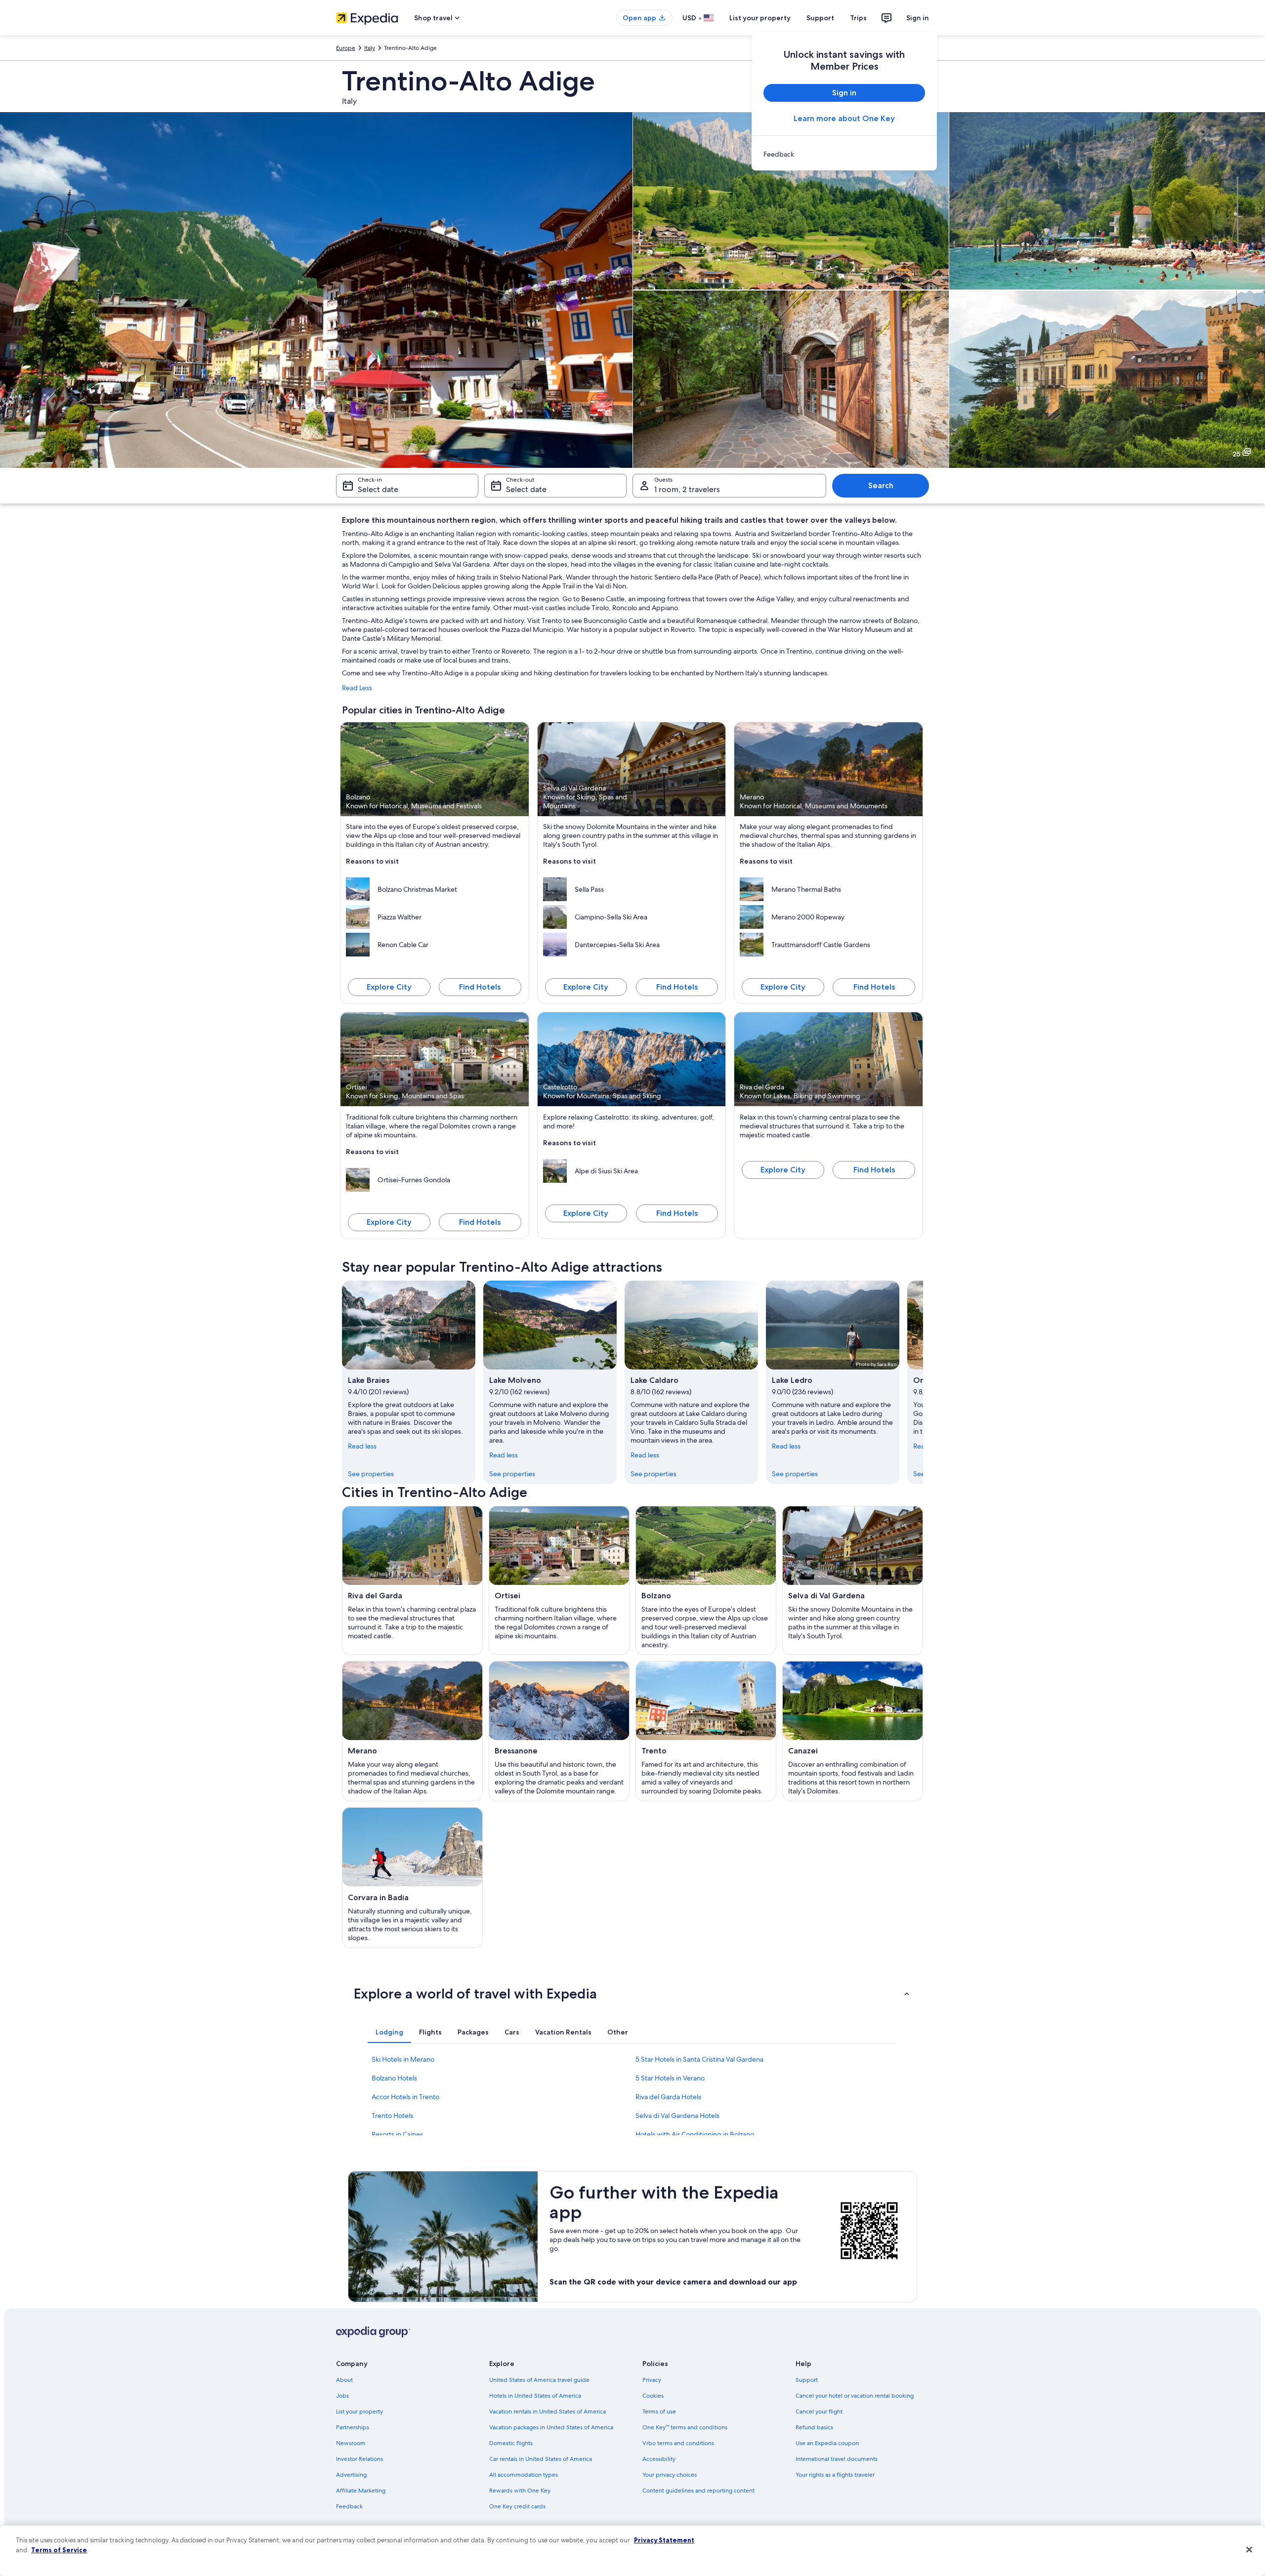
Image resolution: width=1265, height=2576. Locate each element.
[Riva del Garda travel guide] (412, 1580)
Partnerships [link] (353, 2427)
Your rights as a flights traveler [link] (835, 2475)
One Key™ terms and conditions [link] (685, 2427)
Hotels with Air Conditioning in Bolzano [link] (695, 2134)
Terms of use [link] (659, 2411)
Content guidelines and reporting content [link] (698, 2491)
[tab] (389, 2032)
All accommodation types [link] (524, 2475)
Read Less (357, 688)
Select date (378, 489)
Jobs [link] (342, 2396)
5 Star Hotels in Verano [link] (670, 2078)
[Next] (923, 1382)
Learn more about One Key (844, 118)
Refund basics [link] (814, 2427)
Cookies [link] (653, 2396)
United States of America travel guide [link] (539, 2380)
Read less (362, 1446)
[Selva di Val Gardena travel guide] (853, 1580)
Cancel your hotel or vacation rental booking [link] (855, 2396)
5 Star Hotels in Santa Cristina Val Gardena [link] (699, 2059)
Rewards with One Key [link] (520, 2491)
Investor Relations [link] (359, 2459)
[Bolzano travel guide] (706, 1580)
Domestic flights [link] (511, 2443)
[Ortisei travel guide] (559, 1580)
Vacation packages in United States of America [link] (551, 2427)
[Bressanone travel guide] (559, 1731)
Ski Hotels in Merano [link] (403, 2059)
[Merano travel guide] (412, 1731)
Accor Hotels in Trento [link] (405, 2097)
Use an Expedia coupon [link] (827, 2443)
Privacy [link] (652, 2380)
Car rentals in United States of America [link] (541, 2459)
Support (820, 18)
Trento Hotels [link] (392, 2116)
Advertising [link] (351, 2475)
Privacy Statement (664, 2540)
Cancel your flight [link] (819, 2411)
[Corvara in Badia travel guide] (412, 1877)
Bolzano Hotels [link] (394, 2078)
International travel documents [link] (837, 2459)
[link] (844, 154)
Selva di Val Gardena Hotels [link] (677, 2116)
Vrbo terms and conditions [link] (678, 2443)
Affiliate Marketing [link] (361, 2491)
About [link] (344, 2380)
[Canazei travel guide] (853, 1731)
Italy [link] (370, 48)
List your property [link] (359, 2411)
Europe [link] (346, 48)
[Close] (1249, 2550)
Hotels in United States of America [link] (535, 2396)
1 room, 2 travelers (687, 489)
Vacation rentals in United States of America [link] (548, 2411)
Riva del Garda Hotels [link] (668, 2097)
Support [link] (807, 2380)
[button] (632, 1994)
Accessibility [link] (659, 2459)
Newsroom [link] (351, 2443)
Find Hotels (480, 987)
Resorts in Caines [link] (397, 2134)
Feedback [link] (349, 2506)
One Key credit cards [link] (517, 2506)
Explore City (389, 987)
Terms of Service (59, 2550)
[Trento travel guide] (706, 1731)
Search (881, 485)
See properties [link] (371, 1474)
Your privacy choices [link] (670, 2475)
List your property (760, 18)
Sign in (918, 18)
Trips (858, 18)
